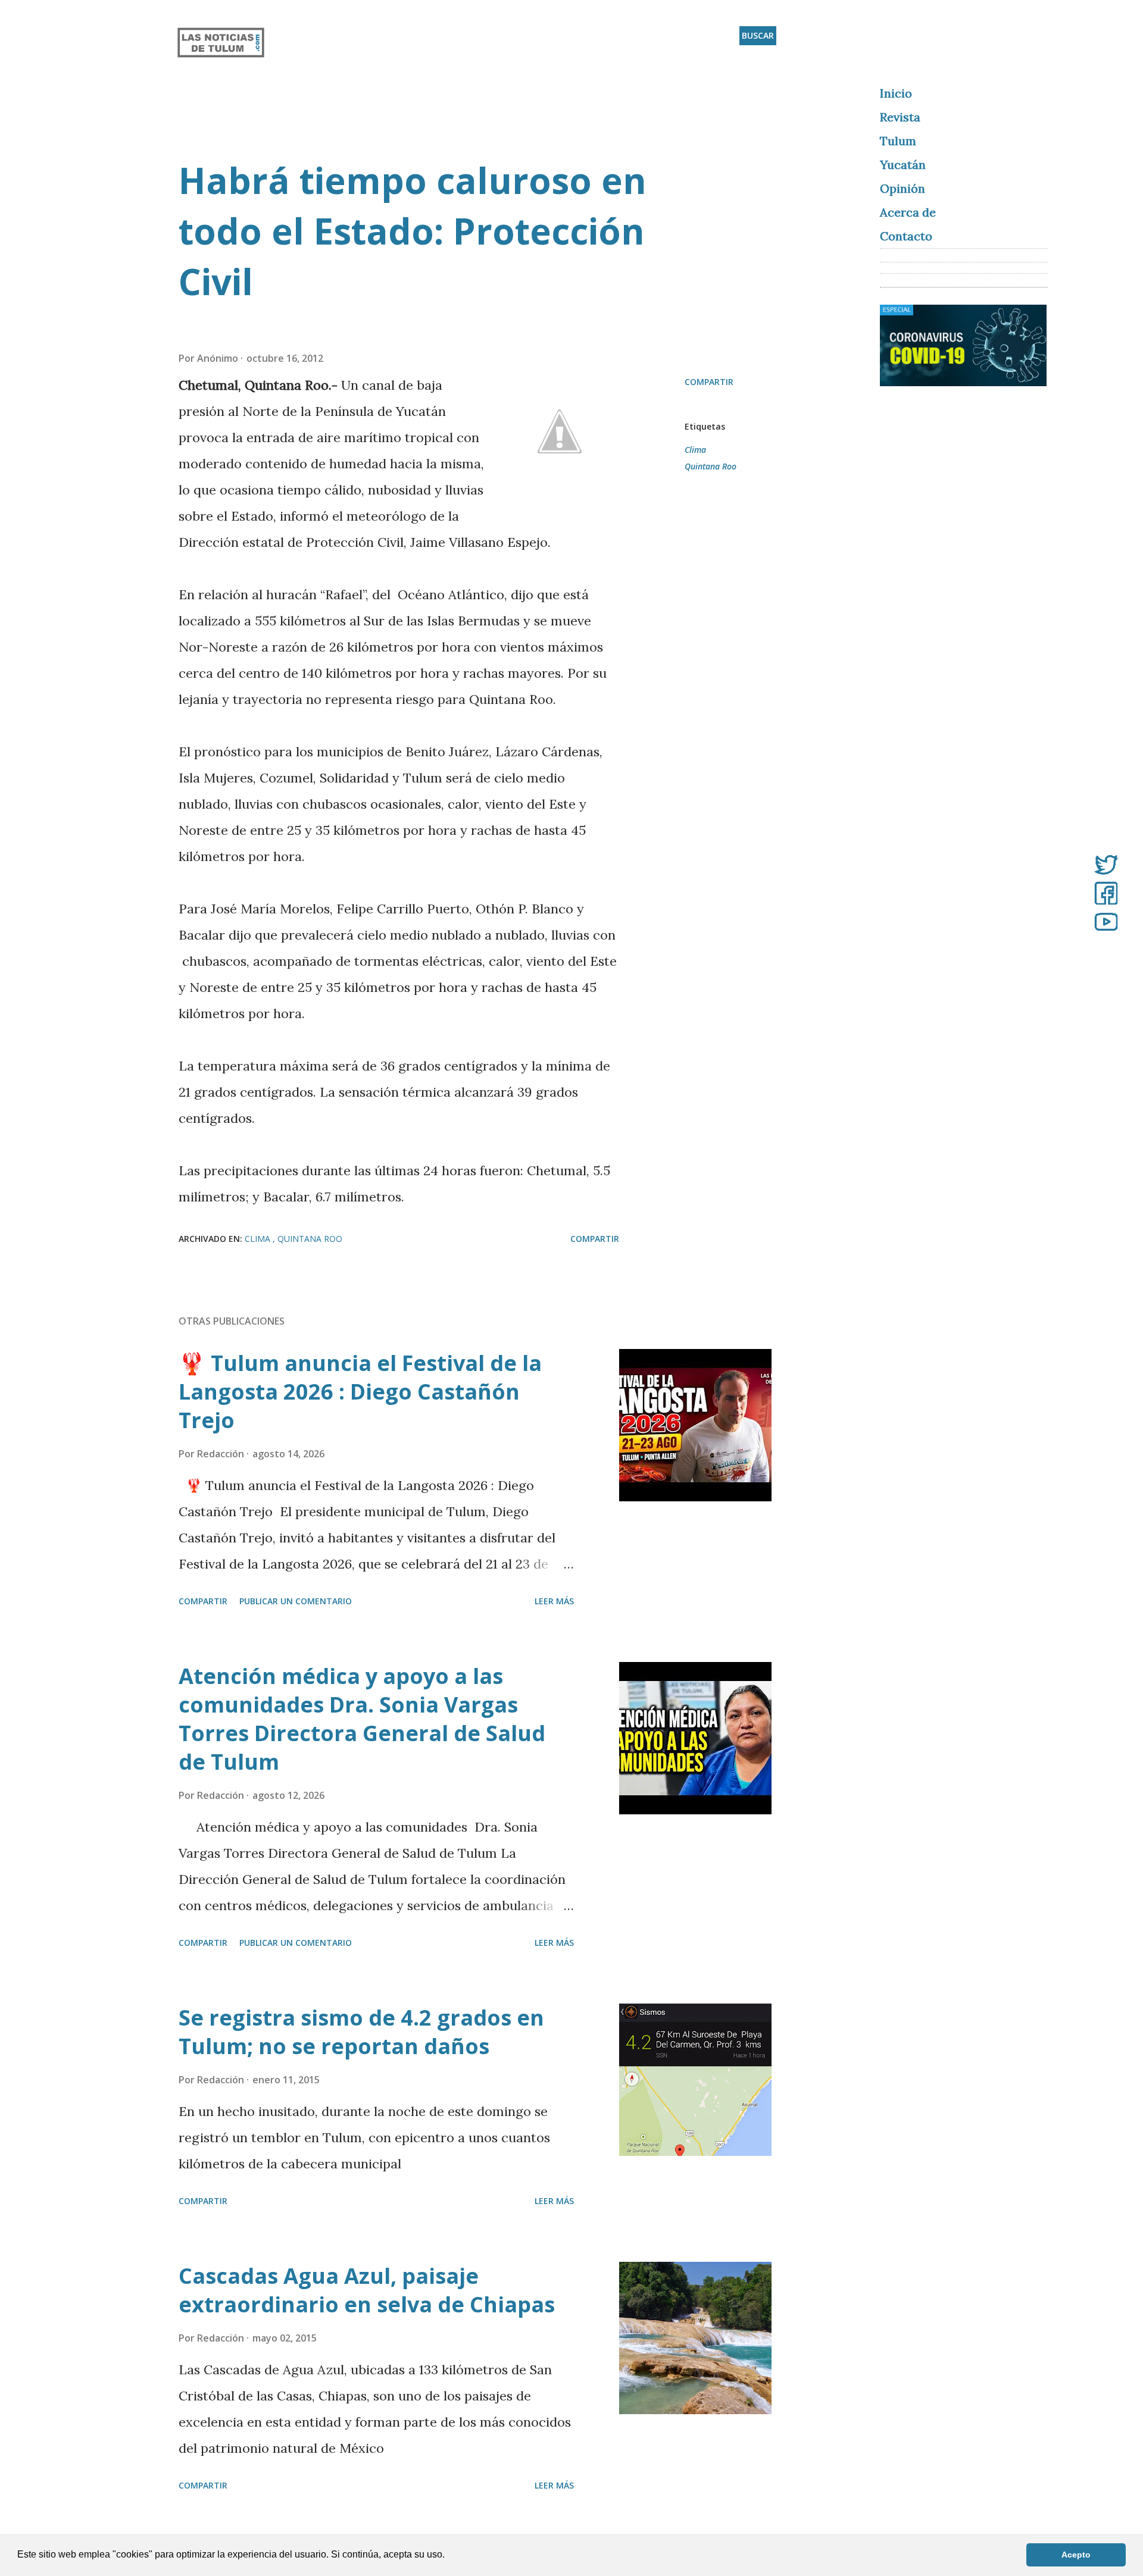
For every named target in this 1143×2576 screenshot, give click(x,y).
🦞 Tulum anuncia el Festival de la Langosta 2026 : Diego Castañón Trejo (360, 1392)
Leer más (554, 1601)
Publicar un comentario (296, 1601)
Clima (695, 450)
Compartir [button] (709, 382)
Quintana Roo (711, 466)
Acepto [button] (1076, 2555)
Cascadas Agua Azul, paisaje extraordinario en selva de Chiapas (367, 2290)
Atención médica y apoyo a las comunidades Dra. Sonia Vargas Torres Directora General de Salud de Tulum (362, 1719)
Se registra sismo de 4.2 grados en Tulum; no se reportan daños (361, 2032)
